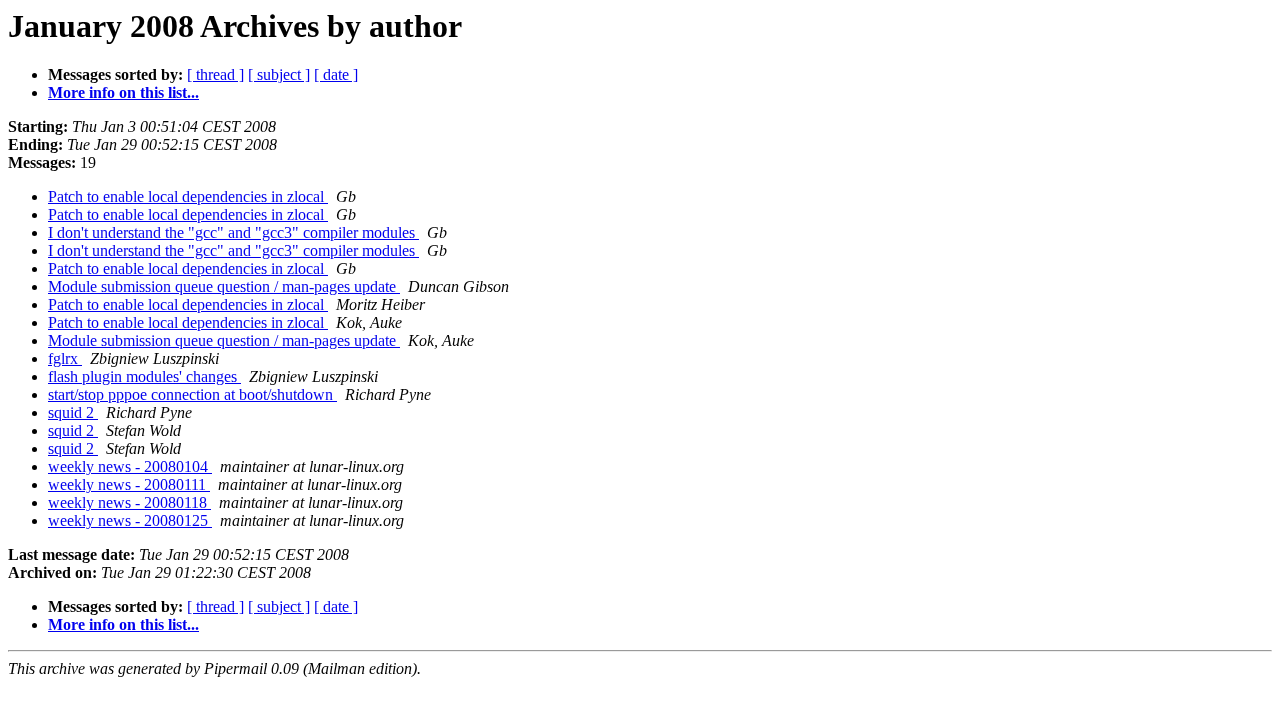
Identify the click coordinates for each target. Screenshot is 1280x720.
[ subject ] (279, 74)
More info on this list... (123, 92)
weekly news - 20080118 (129, 502)
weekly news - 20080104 (130, 466)
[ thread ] (215, 74)
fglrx (65, 358)
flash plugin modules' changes (144, 376)
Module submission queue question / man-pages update (224, 286)
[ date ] (336, 74)
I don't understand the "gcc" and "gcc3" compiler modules (233, 232)
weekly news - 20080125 (130, 520)
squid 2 (73, 412)
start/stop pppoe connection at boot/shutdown (192, 394)
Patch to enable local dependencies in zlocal (188, 196)
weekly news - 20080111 (129, 484)
